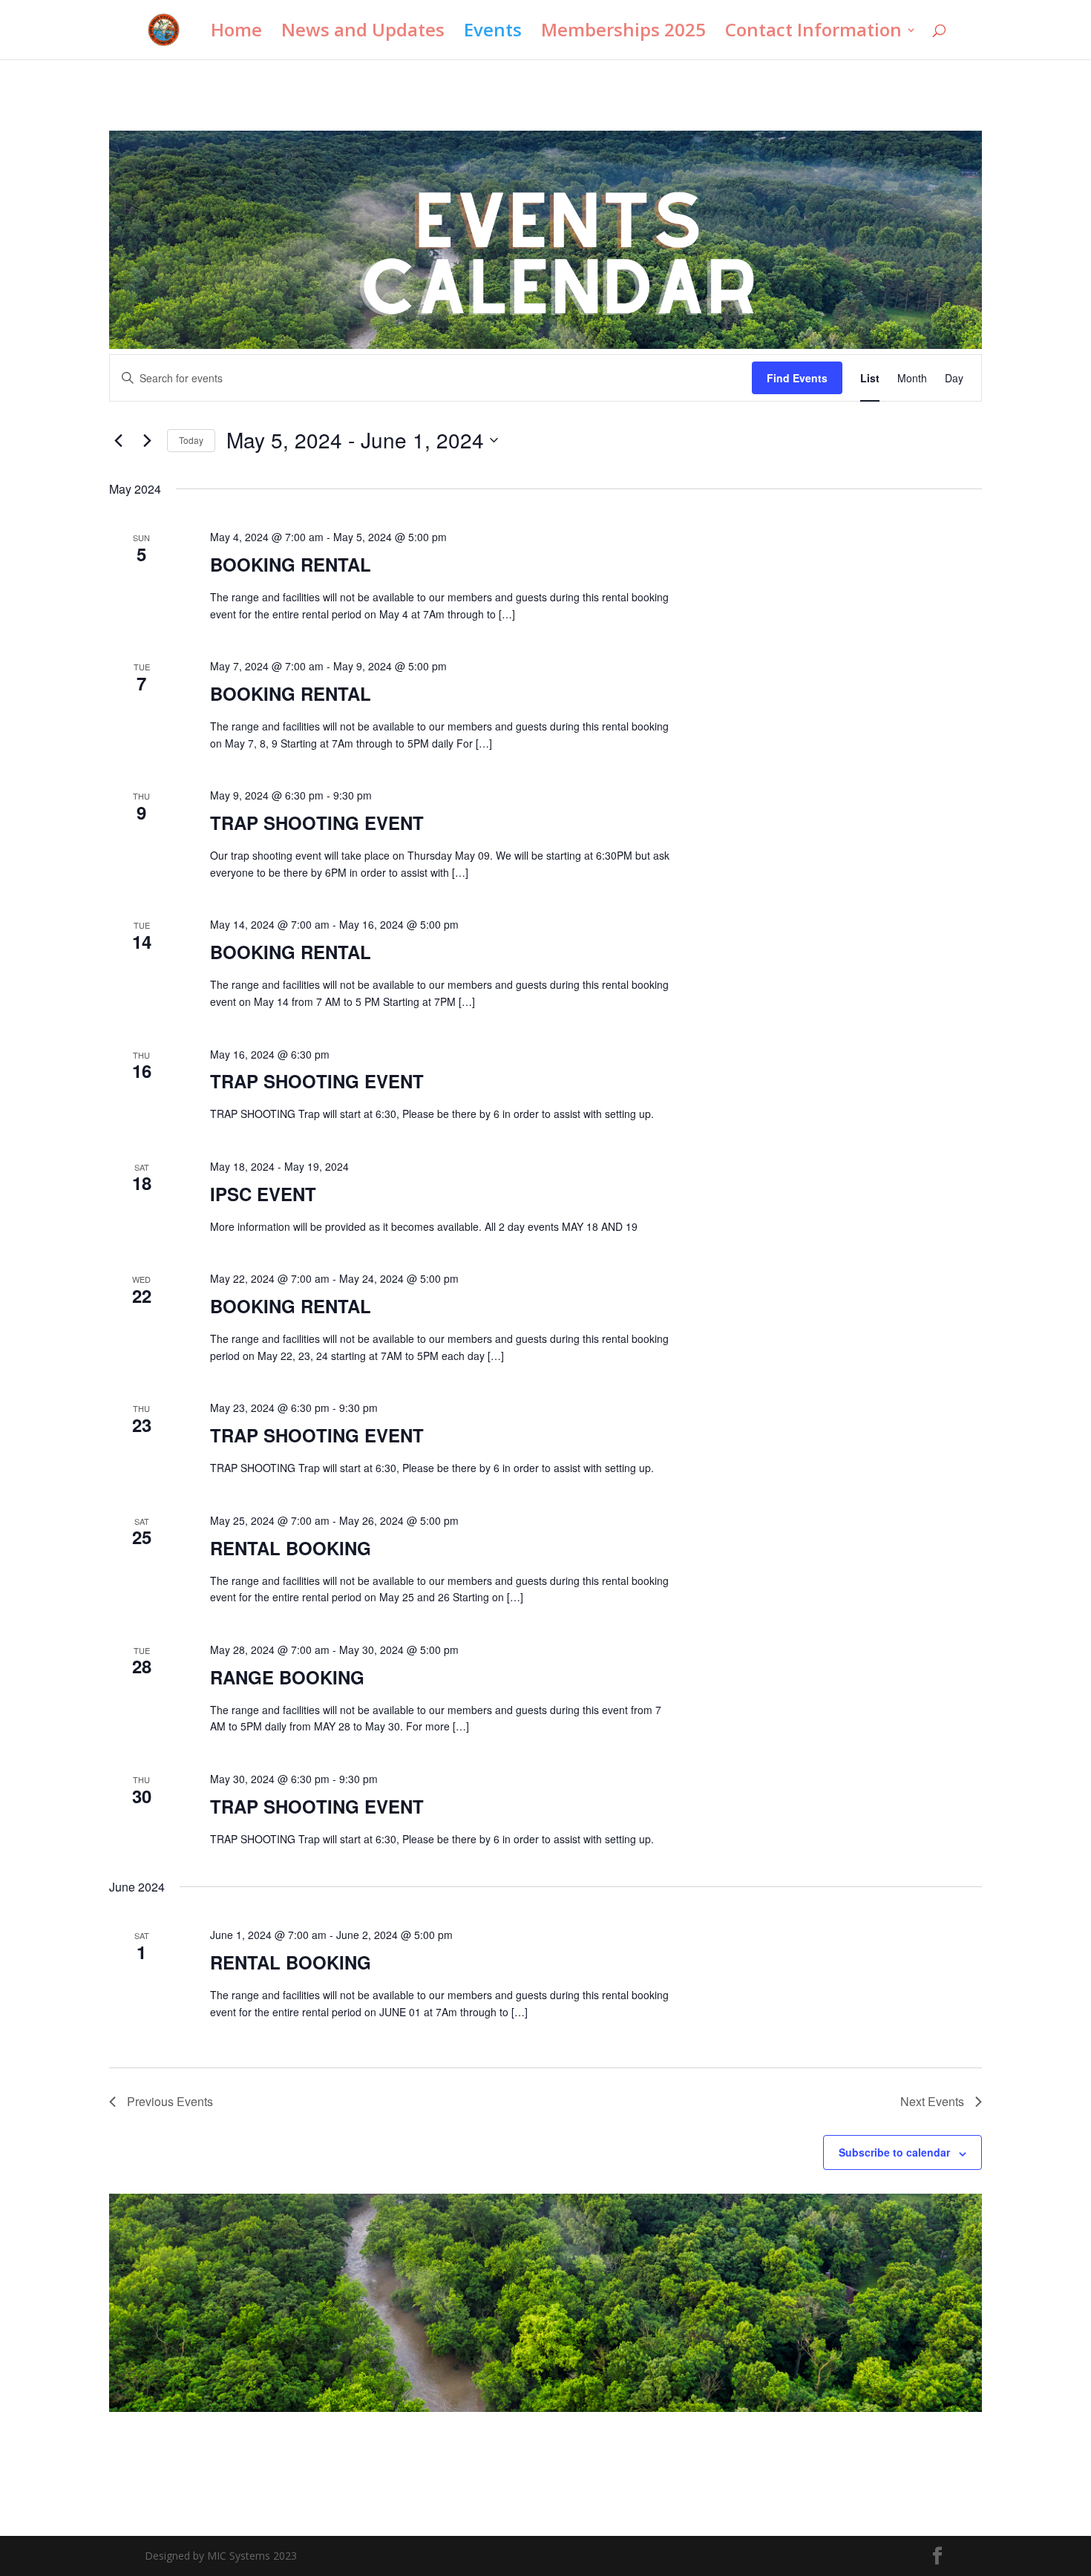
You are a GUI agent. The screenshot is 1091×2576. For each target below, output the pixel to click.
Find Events (797, 378)
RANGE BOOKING (287, 1677)
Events (493, 33)
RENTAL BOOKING (291, 1548)
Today (191, 440)
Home (236, 33)
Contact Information (813, 33)
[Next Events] (147, 440)
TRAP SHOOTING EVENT (317, 823)
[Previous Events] (118, 440)
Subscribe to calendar (894, 2152)
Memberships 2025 (623, 33)
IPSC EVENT (263, 1194)
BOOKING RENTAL (291, 564)
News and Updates (363, 33)
